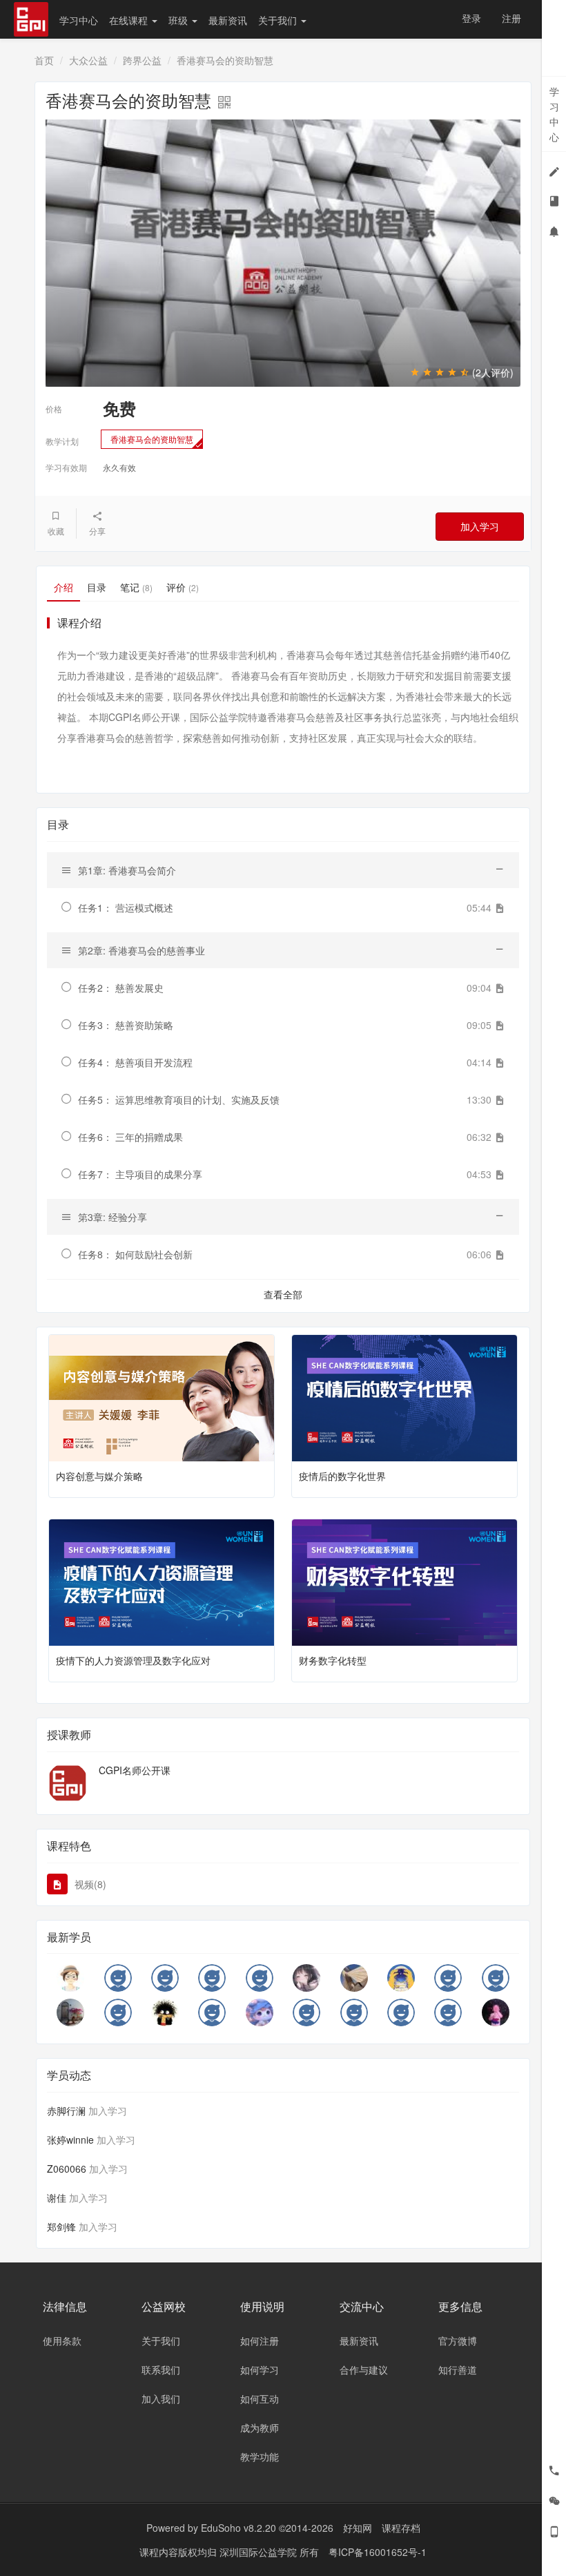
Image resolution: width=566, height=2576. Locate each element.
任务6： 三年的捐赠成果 (130, 1137)
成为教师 (260, 2428)
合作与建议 (364, 2370)
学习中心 (79, 20)
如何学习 (260, 2370)
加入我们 (161, 2399)
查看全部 (283, 1294)
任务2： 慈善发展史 (121, 988)
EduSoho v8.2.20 (238, 2528)
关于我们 (279, 20)
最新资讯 (228, 20)
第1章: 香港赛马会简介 (127, 870)
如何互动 (260, 2399)
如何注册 (260, 2340)
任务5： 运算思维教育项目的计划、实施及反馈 (179, 1099)
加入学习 (480, 526)
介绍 (64, 587)
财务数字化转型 (333, 1660)
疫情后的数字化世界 (342, 1476)
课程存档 (401, 2528)
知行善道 (458, 2370)
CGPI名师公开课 (135, 1770)
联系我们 (161, 2370)
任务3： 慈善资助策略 (126, 1025)
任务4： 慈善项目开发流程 (135, 1062)
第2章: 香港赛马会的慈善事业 (141, 950)
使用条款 (62, 2340)
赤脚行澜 (66, 2111)
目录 (97, 587)
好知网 (358, 2528)
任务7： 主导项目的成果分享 (140, 1174)
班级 (179, 20)
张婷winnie (70, 2140)
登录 (471, 18)
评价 (183, 587)
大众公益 (88, 60)
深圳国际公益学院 (260, 2552)
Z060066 (67, 2169)
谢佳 (57, 2198)
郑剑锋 (61, 2227)
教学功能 (260, 2457)
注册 (511, 18)
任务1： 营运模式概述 (126, 907)
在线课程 (130, 20)
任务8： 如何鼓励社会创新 (135, 1254)
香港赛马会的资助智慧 (152, 439)
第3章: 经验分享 (113, 1217)
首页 (44, 60)
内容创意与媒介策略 (99, 1476)
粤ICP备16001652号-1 (378, 2552)
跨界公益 (142, 60)
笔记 (136, 587)
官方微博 (458, 2340)
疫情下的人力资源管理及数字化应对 (133, 1660)
